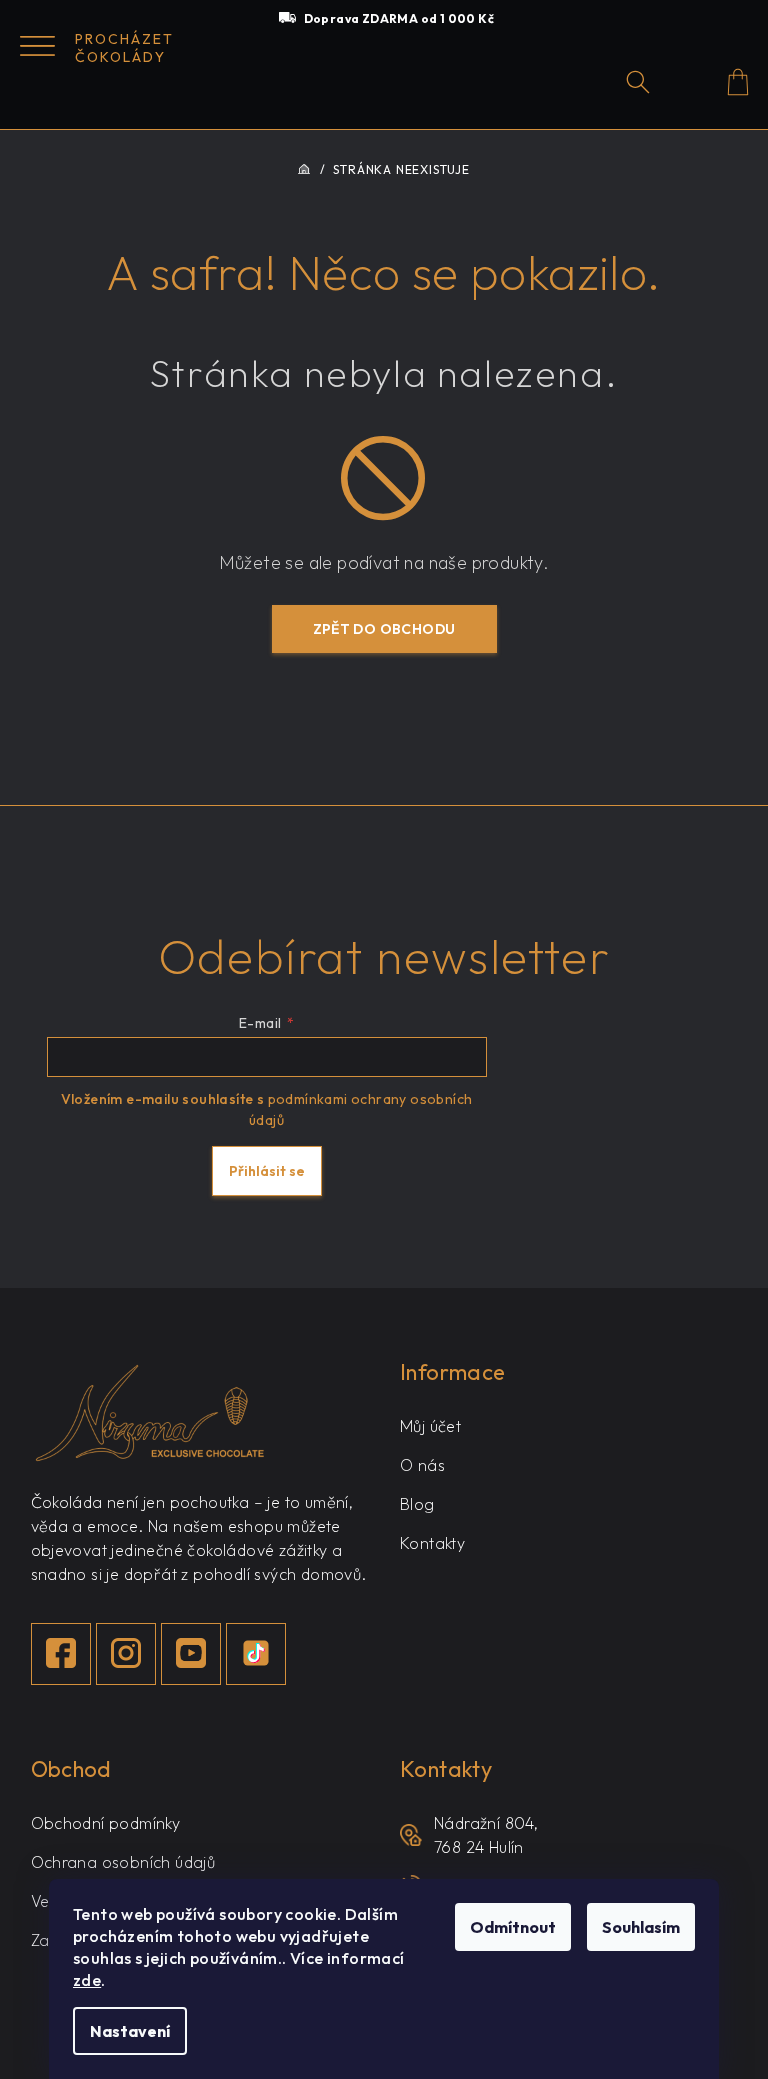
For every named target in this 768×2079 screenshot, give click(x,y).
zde (87, 1980)
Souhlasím (641, 1927)
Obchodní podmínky (106, 1823)
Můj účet (430, 1426)
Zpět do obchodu (384, 629)
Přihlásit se (267, 1171)
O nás (422, 1465)
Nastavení (130, 2031)
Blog (417, 1504)
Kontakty (432, 1543)
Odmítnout (513, 1927)
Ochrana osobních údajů (123, 1862)
